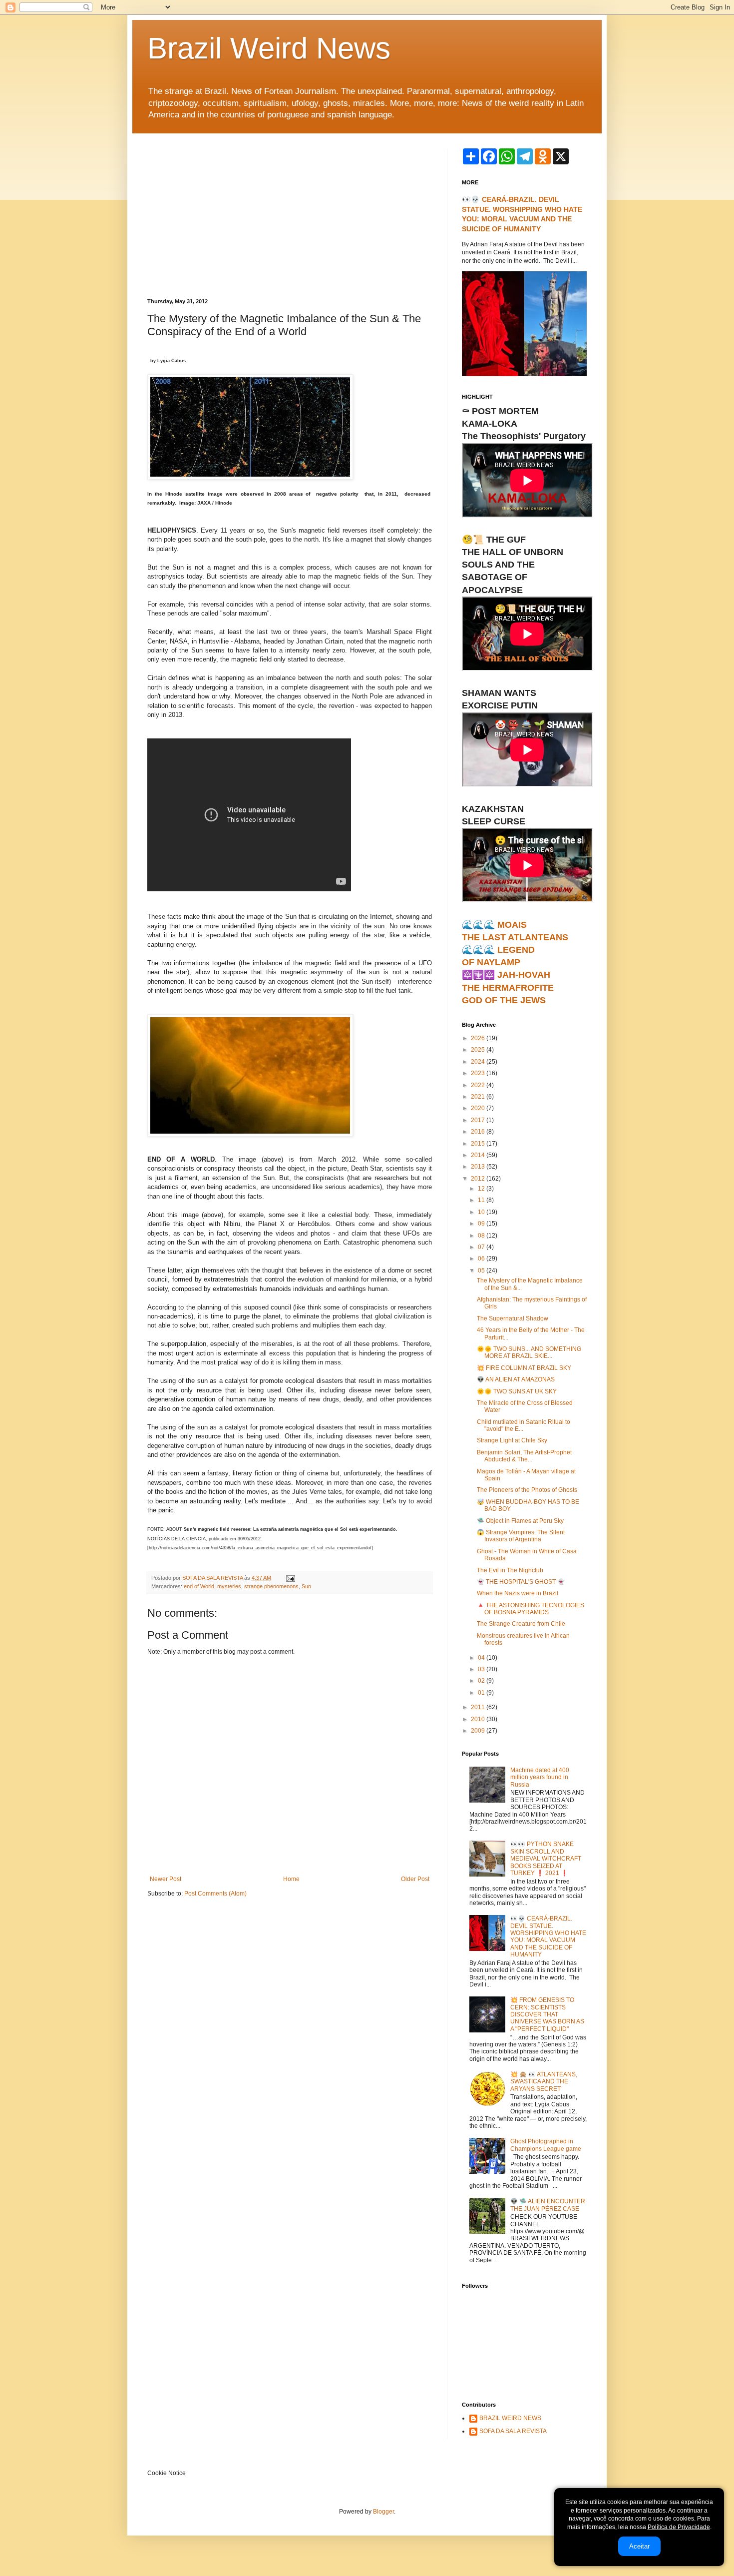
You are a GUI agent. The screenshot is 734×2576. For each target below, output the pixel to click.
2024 (479, 1062)
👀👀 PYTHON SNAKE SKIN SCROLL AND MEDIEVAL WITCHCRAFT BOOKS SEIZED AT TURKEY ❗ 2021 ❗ (546, 1859)
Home (291, 1879)
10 (482, 1212)
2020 (479, 1108)
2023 (479, 1073)
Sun (306, 1586)
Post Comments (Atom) (215, 1894)
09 (482, 1224)
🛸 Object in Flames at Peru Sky (520, 1521)
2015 (479, 1144)
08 (482, 1236)
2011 (479, 1707)
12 (482, 1189)
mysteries (229, 1586)
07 (482, 1247)
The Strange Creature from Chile (521, 1624)
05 (482, 1271)
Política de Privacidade (679, 2527)
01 (482, 1693)
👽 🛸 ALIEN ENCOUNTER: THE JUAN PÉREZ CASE (549, 2205)
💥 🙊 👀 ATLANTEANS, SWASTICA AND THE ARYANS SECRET (544, 2082)
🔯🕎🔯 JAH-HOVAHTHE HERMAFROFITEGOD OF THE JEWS (508, 987)
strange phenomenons (271, 1586)
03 (482, 1669)
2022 (479, 1085)
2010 (479, 1719)
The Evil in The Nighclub (510, 1570)
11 (482, 1200)
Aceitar (639, 2546)
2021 (479, 1097)
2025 (479, 1050)
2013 (479, 1167)
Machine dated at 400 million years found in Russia (540, 1777)
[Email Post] (290, 1578)
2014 (479, 1155)
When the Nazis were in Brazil (518, 1593)
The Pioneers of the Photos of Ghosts (527, 1490)
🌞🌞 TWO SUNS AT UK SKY (517, 1391)
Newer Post (166, 1879)
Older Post (415, 1879)
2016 (479, 1132)
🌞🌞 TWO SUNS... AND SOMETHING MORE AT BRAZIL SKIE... (529, 1352)
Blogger (383, 2512)
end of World (199, 1586)
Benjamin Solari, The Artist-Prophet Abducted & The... (524, 1456)
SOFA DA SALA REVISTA (513, 2431)
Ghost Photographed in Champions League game (546, 2145)
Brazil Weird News (269, 48)
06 (482, 1259)
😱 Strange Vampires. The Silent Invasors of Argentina (521, 1536)
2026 (479, 1038)
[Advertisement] (290, 223)
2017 (479, 1120)
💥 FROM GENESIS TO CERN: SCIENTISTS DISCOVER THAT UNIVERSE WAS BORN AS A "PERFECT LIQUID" (547, 2014)
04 (482, 1658)
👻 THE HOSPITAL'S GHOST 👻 (521, 1582)
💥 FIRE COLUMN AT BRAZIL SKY (524, 1368)
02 (482, 1681)
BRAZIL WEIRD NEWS (510, 2418)
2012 (479, 1179)
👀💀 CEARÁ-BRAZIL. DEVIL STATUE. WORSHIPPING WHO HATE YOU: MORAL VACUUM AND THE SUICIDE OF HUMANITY (548, 1936)
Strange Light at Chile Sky (512, 1440)
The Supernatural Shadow (513, 1318)
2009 (479, 1731)
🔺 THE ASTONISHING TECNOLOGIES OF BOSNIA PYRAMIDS (531, 1609)
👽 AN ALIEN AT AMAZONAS (516, 1379)
